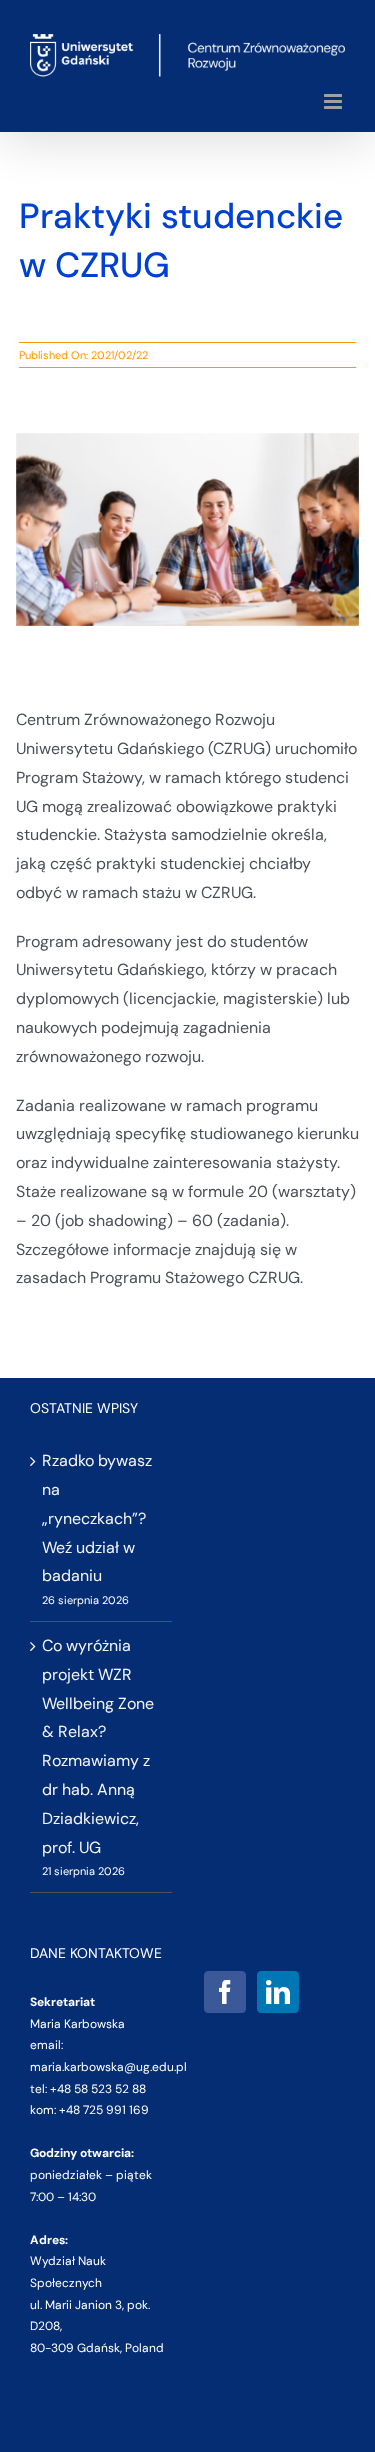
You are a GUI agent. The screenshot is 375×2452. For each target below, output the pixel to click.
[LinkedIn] (278, 1992)
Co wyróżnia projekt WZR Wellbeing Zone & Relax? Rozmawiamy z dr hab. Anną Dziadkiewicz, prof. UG (98, 1746)
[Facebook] (225, 1992)
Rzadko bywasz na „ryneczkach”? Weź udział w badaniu (97, 1518)
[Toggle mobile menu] (334, 101)
